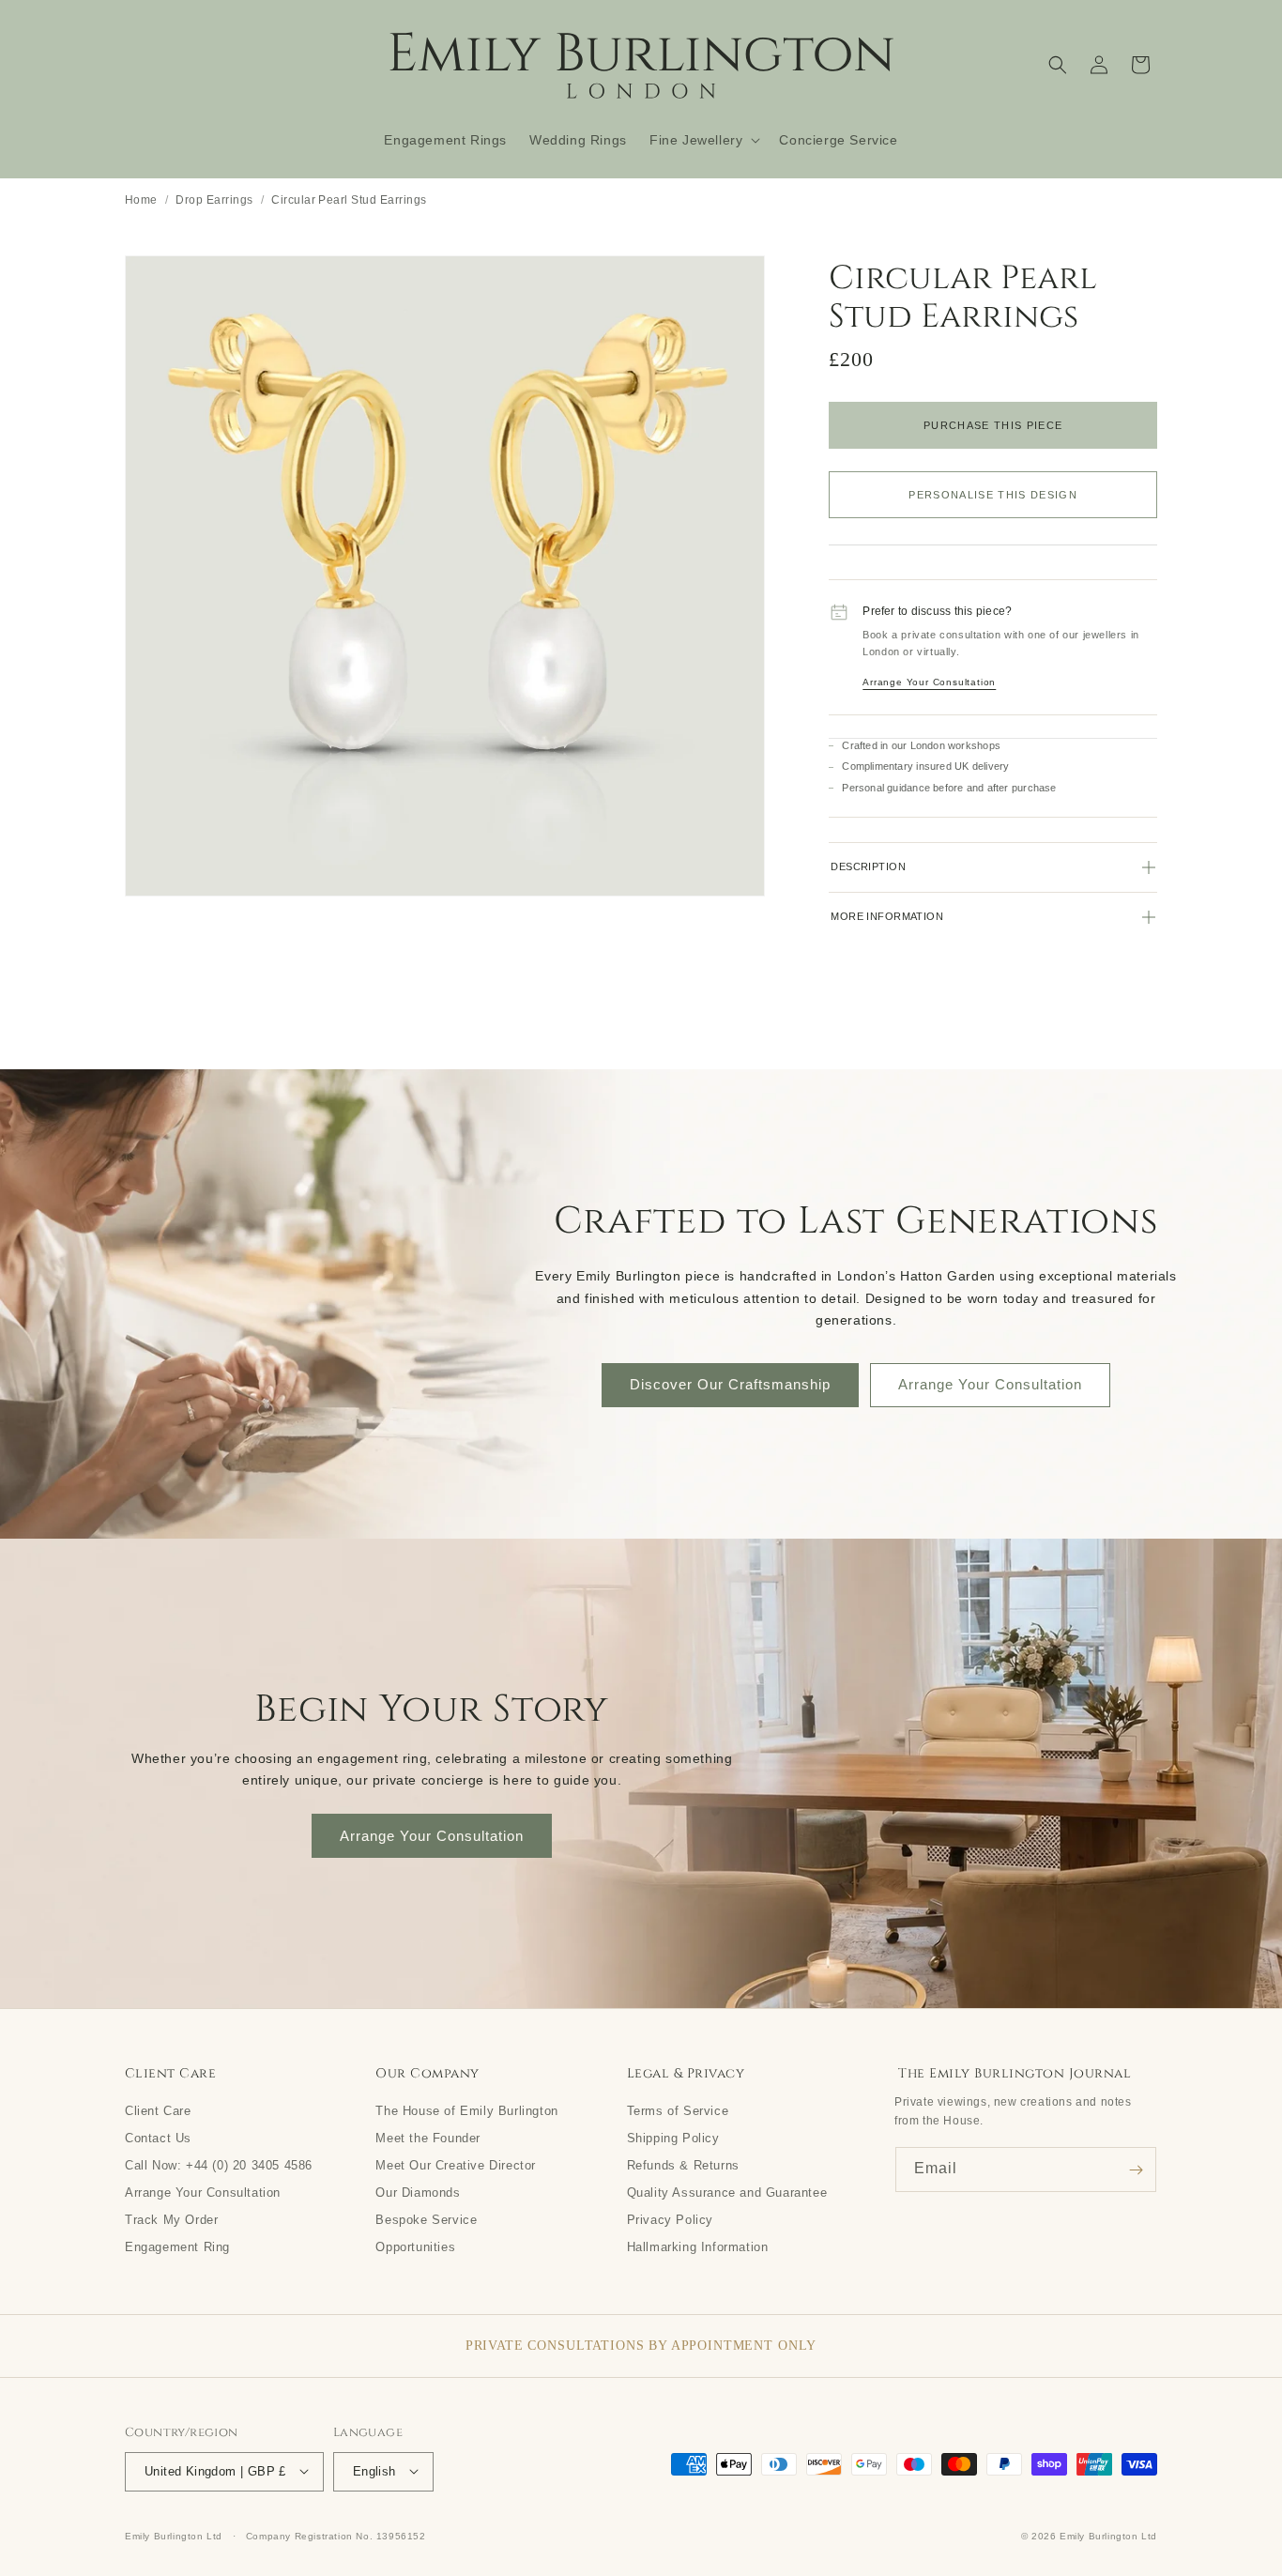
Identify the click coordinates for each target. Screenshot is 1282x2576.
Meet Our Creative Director (456, 2165)
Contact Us (158, 2138)
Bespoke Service (426, 2219)
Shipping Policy (673, 2138)
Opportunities (415, 2246)
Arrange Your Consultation (929, 682)
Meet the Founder (428, 2138)
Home (141, 199)
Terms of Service (678, 2110)
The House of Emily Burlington (466, 2110)
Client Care (158, 2110)
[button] (703, 140)
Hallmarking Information (698, 2246)
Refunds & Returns (683, 2165)
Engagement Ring (177, 2246)
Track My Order (171, 2219)
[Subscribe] (1136, 2170)
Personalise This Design (993, 495)
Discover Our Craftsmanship (730, 1384)
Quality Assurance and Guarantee (727, 2192)
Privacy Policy (670, 2219)
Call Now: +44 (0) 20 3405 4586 (219, 2165)
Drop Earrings (214, 199)
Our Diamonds (418, 2192)
